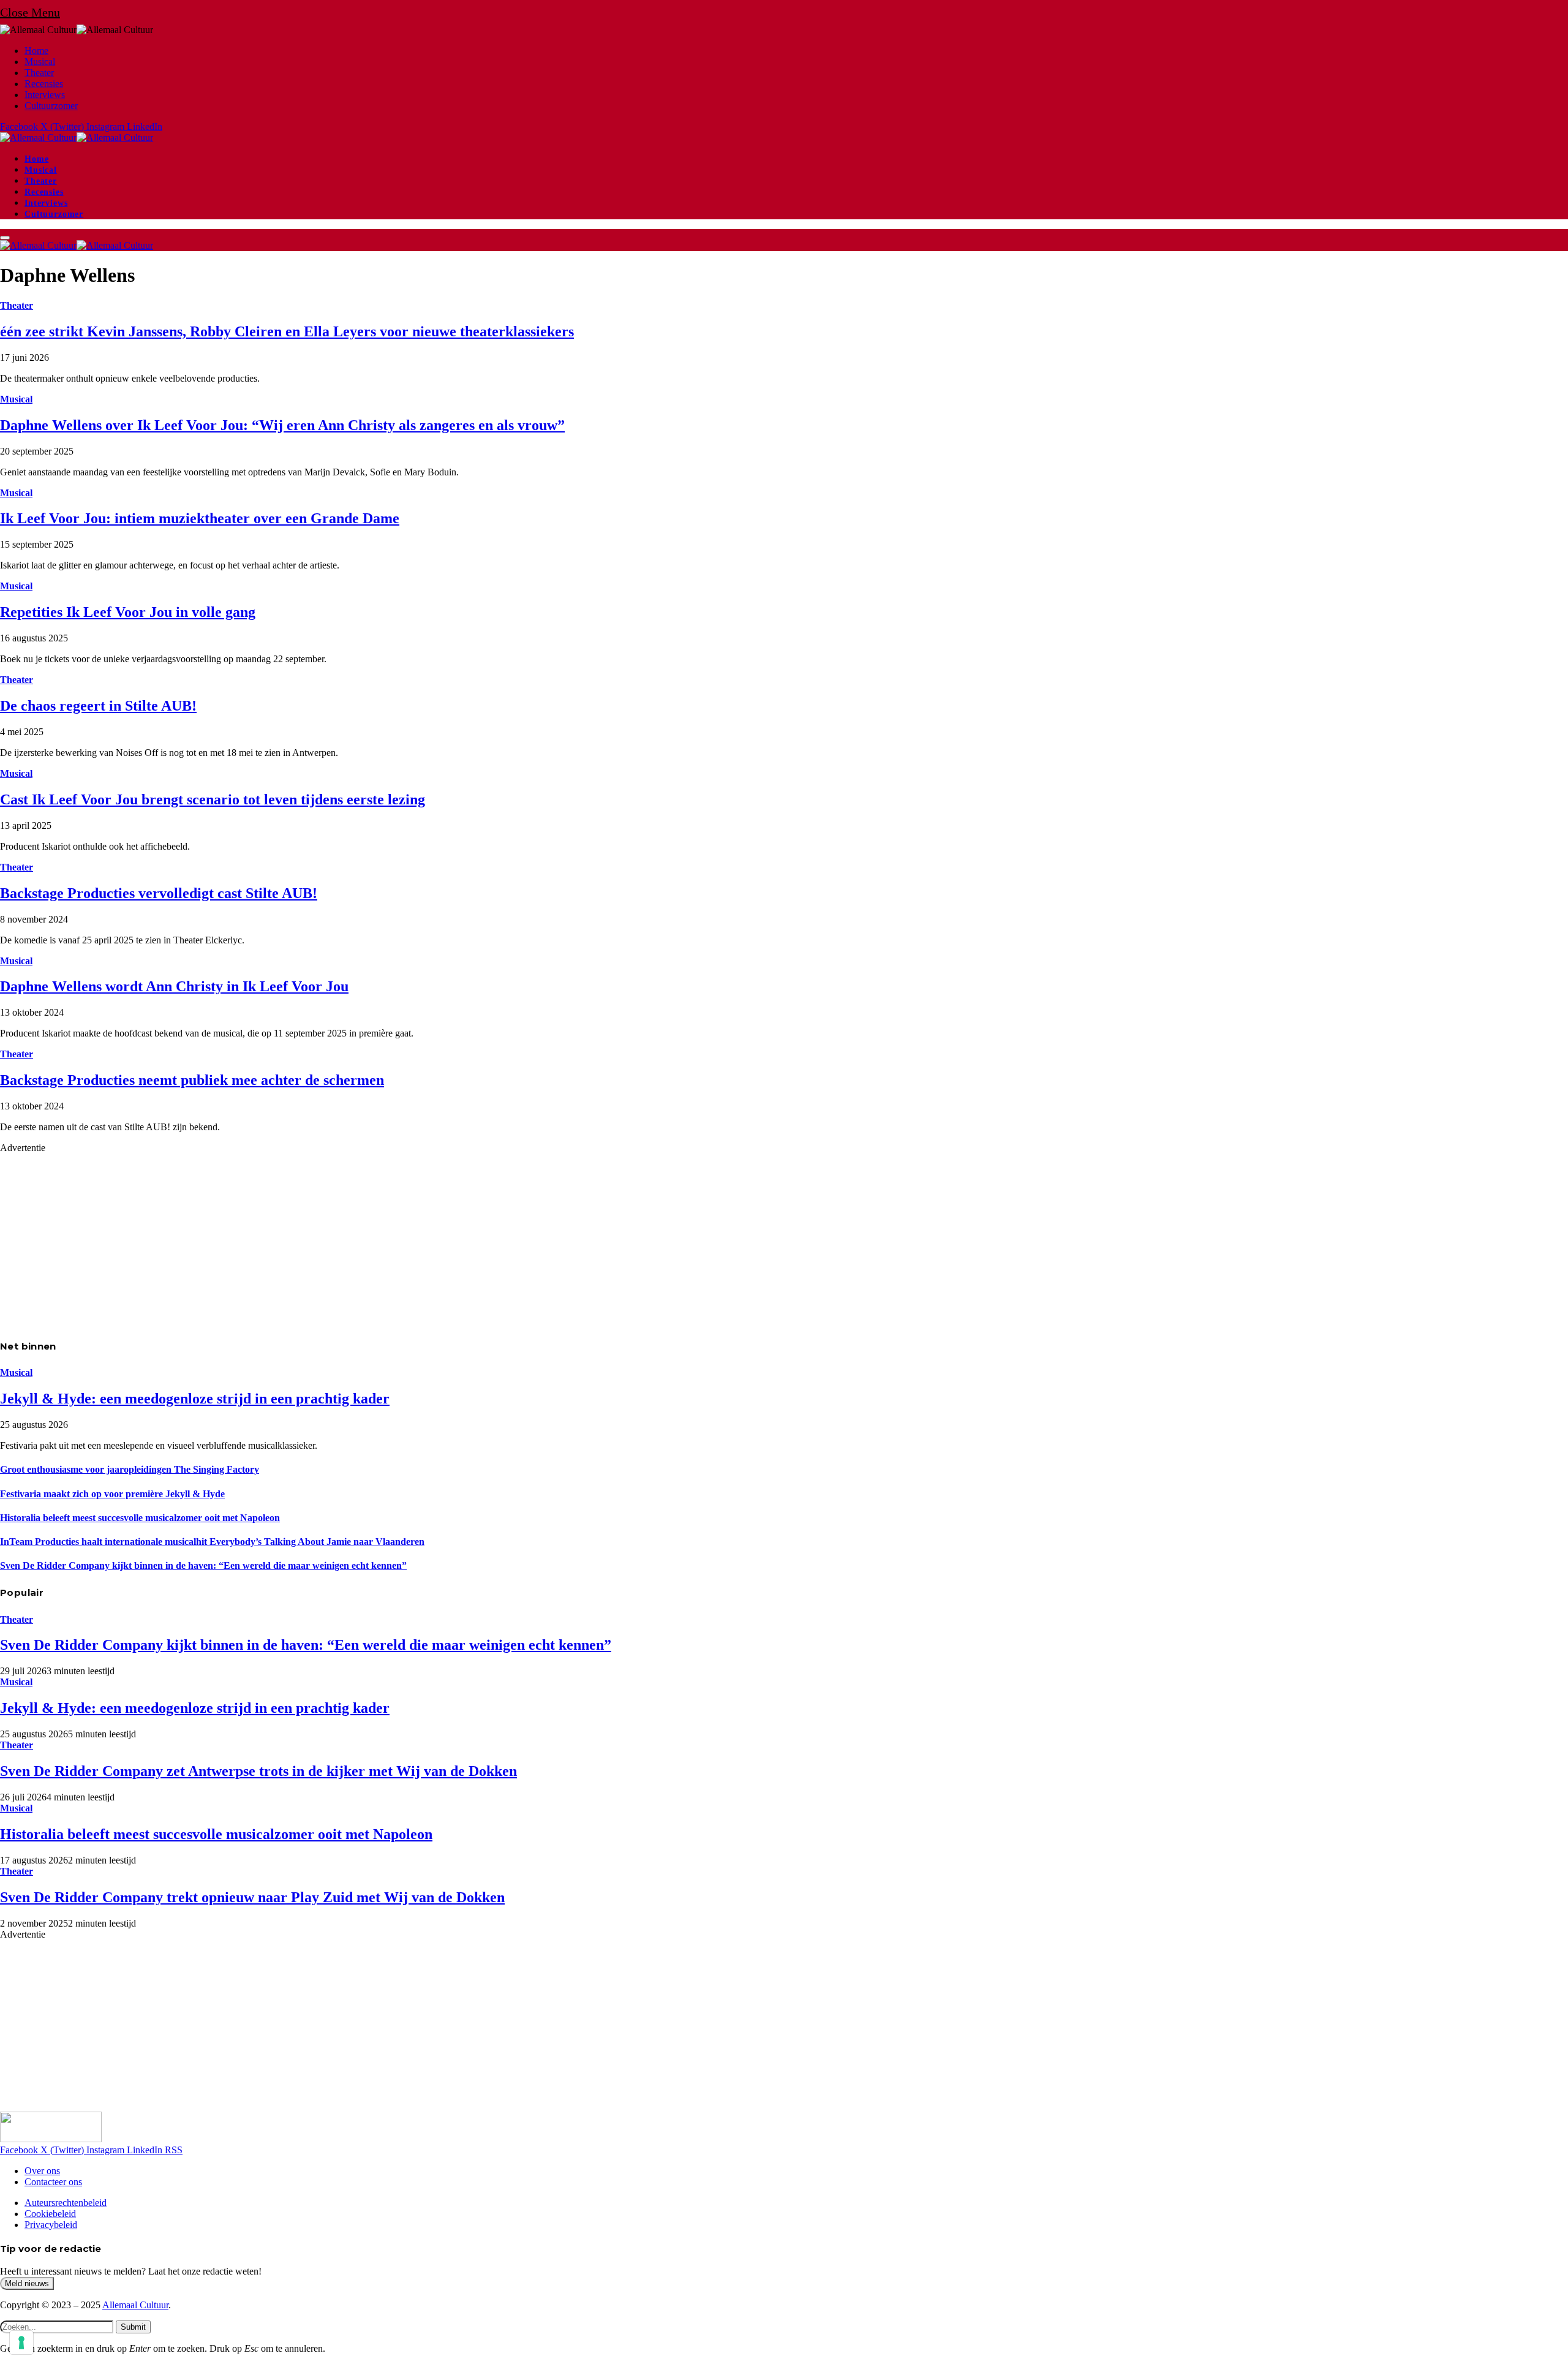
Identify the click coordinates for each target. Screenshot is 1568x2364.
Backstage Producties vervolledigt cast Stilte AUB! (159, 893)
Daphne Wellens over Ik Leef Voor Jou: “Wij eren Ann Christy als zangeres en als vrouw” (282, 425)
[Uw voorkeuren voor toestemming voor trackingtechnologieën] (21, 2343)
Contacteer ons (53, 2182)
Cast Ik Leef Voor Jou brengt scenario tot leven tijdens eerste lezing (213, 799)
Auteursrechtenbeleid (66, 2203)
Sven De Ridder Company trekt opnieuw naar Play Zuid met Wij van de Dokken (252, 1897)
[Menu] (5, 238)
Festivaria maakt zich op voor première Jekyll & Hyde (112, 1494)
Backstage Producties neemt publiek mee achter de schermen (192, 1080)
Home (36, 51)
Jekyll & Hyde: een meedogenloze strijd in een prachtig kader (195, 1399)
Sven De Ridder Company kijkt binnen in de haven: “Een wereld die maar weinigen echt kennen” (203, 1565)
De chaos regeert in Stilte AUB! (98, 706)
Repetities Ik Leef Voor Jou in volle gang (128, 612)
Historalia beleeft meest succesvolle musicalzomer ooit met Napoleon (140, 1518)
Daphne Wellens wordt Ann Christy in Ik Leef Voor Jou (174, 986)
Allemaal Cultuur (135, 2305)
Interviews (45, 95)
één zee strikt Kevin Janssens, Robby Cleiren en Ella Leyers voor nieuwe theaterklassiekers (287, 331)
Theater (39, 73)
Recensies (44, 84)
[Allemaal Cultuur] (77, 138)
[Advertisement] (367, 1239)
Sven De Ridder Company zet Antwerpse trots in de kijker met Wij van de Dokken (258, 1771)
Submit (133, 2327)
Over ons (42, 2171)
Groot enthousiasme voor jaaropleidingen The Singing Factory (130, 1469)
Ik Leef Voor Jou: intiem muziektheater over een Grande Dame (200, 518)
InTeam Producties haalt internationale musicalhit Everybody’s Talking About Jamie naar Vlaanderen (212, 1542)
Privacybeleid (51, 2225)
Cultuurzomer (51, 106)
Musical (40, 62)
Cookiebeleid (50, 2214)
